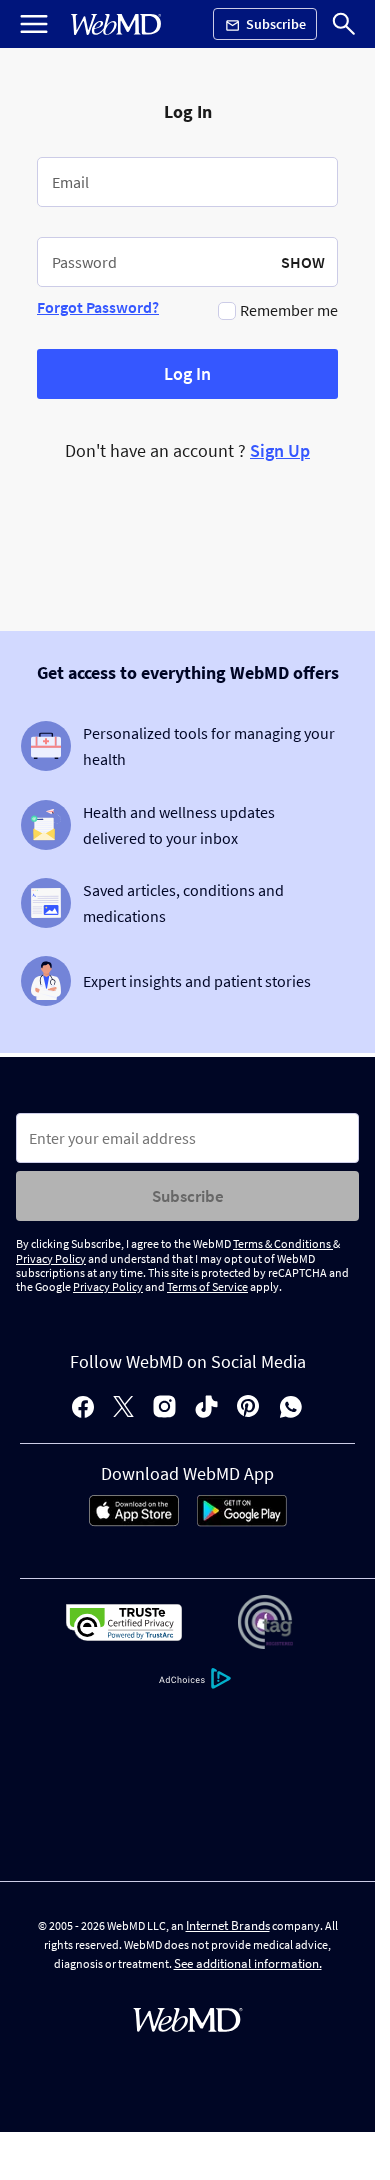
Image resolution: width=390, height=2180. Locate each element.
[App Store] (134, 1521)
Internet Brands (228, 1925)
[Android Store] (242, 1521)
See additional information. (248, 1963)
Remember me (289, 310)
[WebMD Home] (116, 24)
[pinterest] (248, 1408)
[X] (123, 1408)
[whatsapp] (291, 1408)
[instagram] (164, 1408)
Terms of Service (207, 1286)
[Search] (344, 24)
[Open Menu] (34, 24)
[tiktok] (206, 1408)
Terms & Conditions (283, 1243)
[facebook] (83, 1408)
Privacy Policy (51, 1258)
